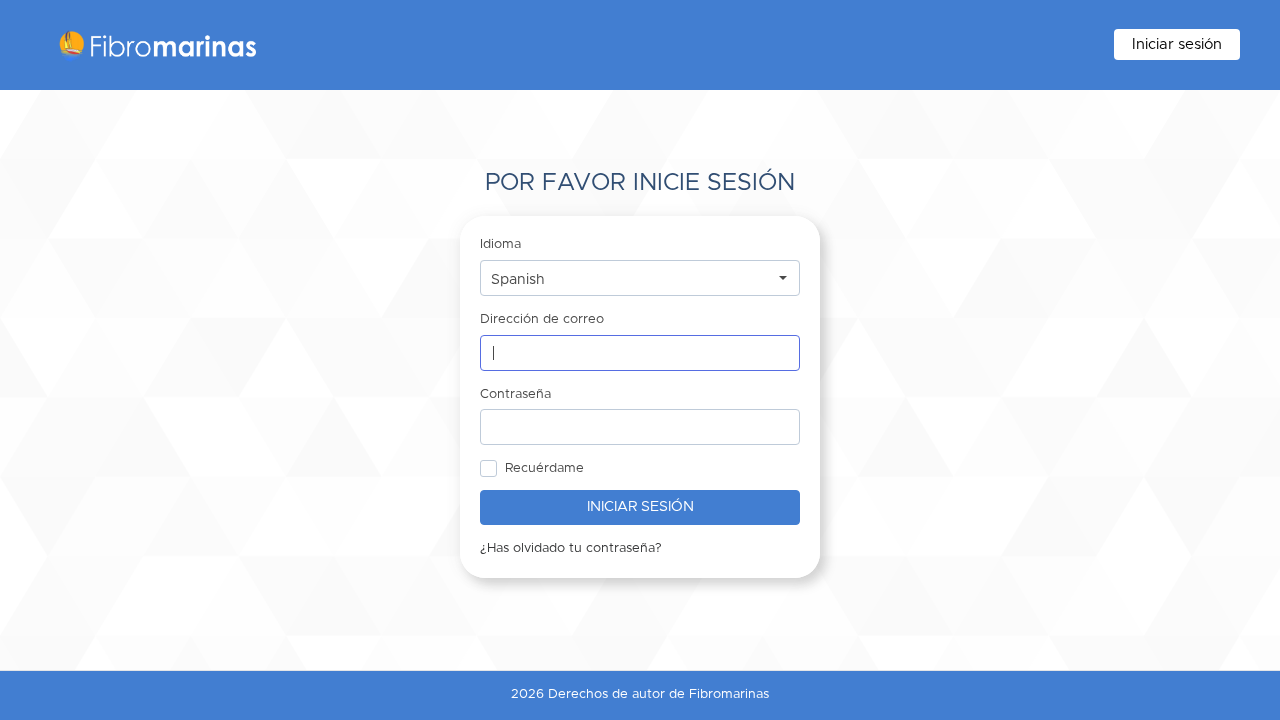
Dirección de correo (542, 319)
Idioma (500, 244)
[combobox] (640, 278)
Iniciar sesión (1177, 44)
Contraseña (515, 394)
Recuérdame (544, 468)
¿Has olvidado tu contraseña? (571, 548)
